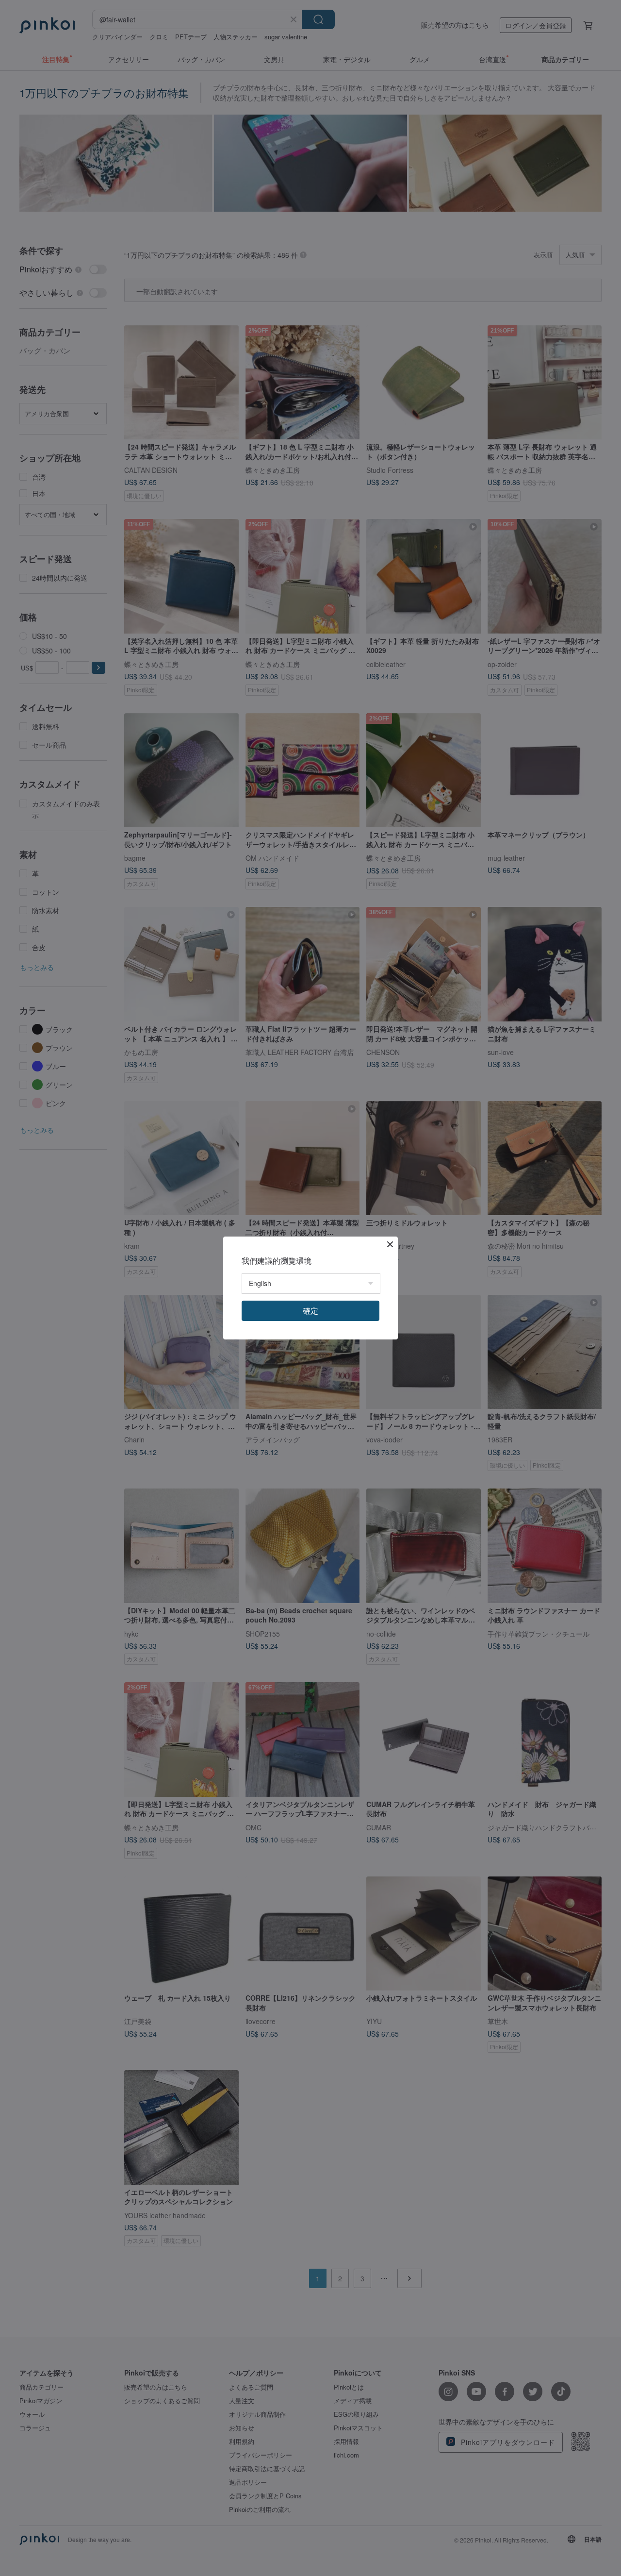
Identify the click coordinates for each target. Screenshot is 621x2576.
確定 (310, 1311)
